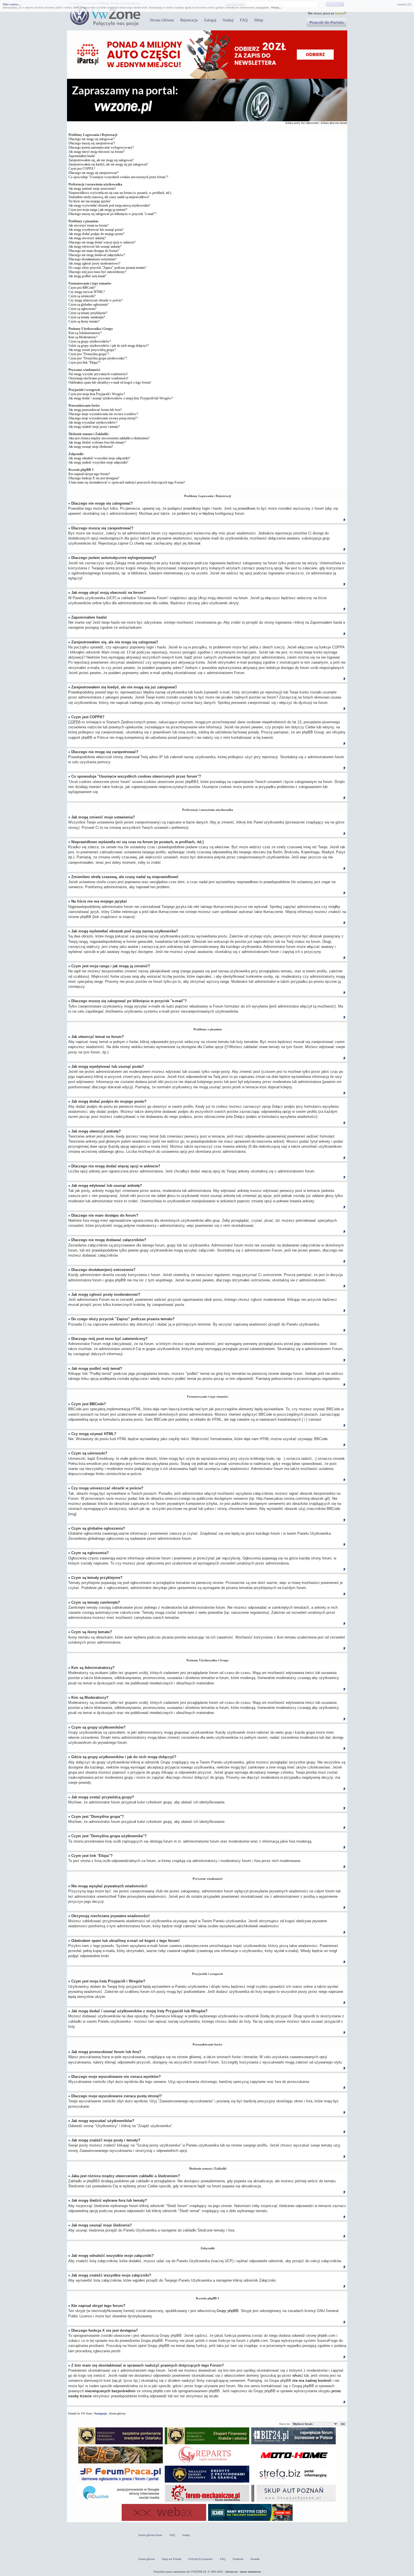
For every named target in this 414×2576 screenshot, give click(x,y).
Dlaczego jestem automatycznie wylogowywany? (101, 147)
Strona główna (117, 2413)
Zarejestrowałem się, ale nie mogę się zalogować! (101, 160)
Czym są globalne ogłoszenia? (88, 305)
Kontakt (255, 2559)
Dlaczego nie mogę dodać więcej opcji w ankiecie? (102, 242)
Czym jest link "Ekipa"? (84, 362)
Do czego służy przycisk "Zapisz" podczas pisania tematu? (107, 268)
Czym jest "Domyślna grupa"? (89, 354)
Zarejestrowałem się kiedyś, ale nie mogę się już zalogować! (108, 164)
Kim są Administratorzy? (85, 333)
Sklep (259, 20)
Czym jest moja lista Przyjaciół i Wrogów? (97, 394)
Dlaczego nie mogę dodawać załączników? (97, 255)
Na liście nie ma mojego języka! (90, 201)
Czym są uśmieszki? (82, 296)
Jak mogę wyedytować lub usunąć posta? (96, 230)
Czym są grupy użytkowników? (90, 341)
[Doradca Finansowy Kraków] (207, 2444)
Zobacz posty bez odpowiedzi (302, 123)
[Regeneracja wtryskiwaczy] (207, 2463)
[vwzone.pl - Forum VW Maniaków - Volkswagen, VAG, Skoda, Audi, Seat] (105, 25)
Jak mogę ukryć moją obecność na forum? (96, 152)
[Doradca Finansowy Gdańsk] (121, 2444)
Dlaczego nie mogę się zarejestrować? (94, 173)
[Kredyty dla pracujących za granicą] (207, 2482)
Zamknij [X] (404, 4)
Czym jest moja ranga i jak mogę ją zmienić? (98, 210)
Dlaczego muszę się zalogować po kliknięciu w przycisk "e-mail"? (112, 214)
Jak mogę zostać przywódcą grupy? (92, 350)
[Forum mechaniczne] (207, 2502)
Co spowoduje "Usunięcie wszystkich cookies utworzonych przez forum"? (118, 177)
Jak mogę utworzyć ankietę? (87, 238)
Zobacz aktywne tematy (334, 123)
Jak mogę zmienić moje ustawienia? (92, 189)
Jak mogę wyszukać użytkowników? (93, 422)
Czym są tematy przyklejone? (88, 313)
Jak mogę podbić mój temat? (87, 276)
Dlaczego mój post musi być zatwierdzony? (97, 272)
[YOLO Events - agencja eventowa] (121, 2463)
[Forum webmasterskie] (164, 2521)
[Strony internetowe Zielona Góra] (121, 2502)
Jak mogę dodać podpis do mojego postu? (96, 234)
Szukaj (228, 20)
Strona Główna (162, 20)
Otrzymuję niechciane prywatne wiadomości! (98, 378)
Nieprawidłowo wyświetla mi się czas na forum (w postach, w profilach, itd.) (120, 193)
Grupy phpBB (228, 2311)
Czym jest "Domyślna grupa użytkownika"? (98, 358)
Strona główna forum (150, 2535)
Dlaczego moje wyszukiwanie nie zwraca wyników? (103, 414)
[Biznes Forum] (293, 2444)
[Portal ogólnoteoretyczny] (293, 2482)
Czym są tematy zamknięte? (87, 317)
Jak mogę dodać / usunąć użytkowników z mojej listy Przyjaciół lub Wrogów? (121, 398)
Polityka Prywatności (201, 2559)
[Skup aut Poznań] (293, 2463)
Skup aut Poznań (172, 2559)
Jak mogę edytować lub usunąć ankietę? (95, 247)
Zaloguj (210, 20)
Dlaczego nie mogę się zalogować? (92, 139)
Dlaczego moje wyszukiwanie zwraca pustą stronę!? (103, 418)
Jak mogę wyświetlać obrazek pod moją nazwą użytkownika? (109, 205)
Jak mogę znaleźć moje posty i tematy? (94, 427)
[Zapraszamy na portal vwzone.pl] (207, 120)
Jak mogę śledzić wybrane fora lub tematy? (97, 442)
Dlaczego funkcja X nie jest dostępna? (94, 478)
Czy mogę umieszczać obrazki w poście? (95, 300)
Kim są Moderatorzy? (83, 337)
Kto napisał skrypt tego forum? (89, 474)
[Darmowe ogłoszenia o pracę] (121, 2482)
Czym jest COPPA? (82, 169)
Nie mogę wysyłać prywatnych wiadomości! (98, 374)
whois (297, 2375)
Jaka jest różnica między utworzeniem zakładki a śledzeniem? (109, 438)
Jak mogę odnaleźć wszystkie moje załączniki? (99, 458)
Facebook (238, 2559)
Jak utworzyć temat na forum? (88, 225)
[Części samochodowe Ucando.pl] (250, 2521)
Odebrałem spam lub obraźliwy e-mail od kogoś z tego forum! (110, 382)
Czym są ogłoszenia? (82, 309)
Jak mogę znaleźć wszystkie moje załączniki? (98, 462)
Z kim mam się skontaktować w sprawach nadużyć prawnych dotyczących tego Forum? (127, 482)
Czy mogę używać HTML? (87, 292)
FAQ (244, 20)
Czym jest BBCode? (82, 288)
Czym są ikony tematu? (84, 321)
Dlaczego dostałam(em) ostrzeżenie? (93, 259)
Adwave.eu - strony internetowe (243, 2572)
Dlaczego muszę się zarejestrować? (92, 143)
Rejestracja (189, 20)
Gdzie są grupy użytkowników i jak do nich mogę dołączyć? (109, 346)
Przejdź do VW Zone (80, 2413)
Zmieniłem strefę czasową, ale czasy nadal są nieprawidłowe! (109, 197)
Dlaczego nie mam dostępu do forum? (94, 251)
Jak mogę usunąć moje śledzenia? (91, 447)
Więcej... (276, 7)
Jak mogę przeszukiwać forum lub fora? (95, 410)
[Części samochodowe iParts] (207, 78)
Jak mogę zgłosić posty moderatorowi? (94, 263)
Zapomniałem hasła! (82, 156)
